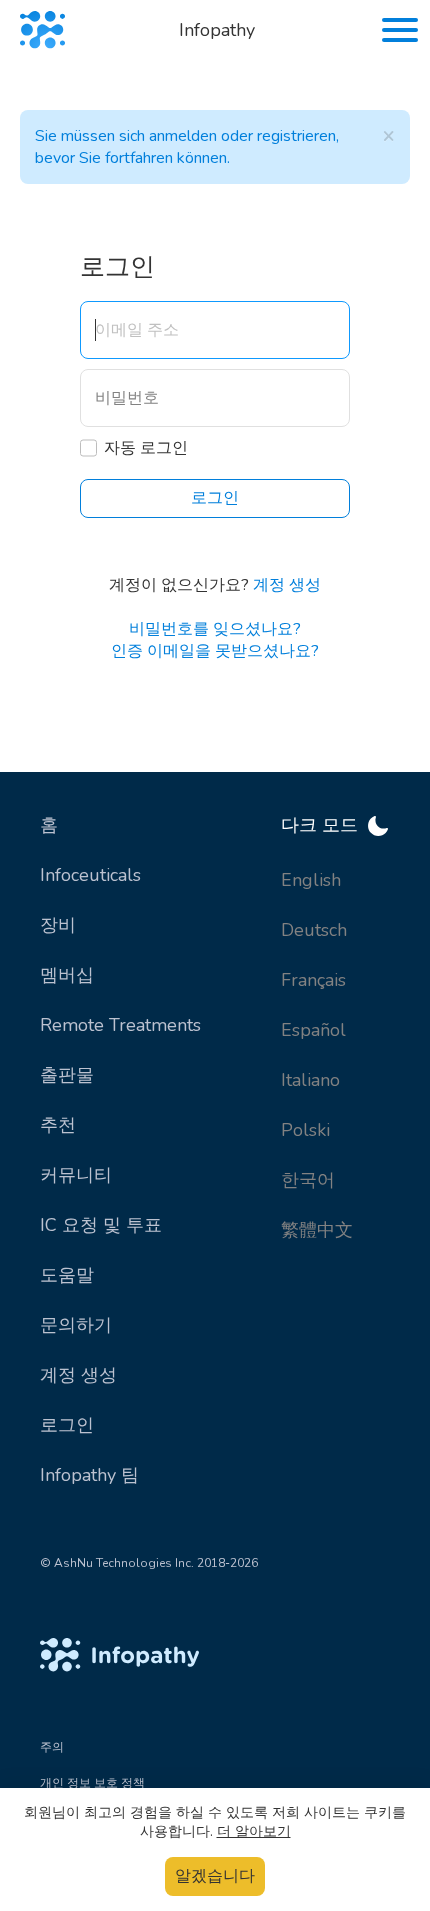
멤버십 (67, 975)
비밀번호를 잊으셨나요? (215, 629)
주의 (52, 1747)
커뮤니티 (76, 1175)
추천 (58, 1125)
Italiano (310, 1080)
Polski (305, 1130)
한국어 (308, 1180)
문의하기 (76, 1325)
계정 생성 (287, 585)
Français (313, 980)
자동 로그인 (146, 448)
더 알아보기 (254, 1831)
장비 (58, 925)
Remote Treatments (120, 1025)
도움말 (67, 1275)
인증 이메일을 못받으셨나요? (215, 651)
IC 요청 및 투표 (101, 1225)
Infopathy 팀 (89, 1475)
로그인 (67, 1425)
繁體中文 (317, 1230)
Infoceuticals (90, 875)
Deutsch (314, 930)
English (311, 880)
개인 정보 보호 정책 (92, 1783)
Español (313, 1030)
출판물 (67, 1075)
